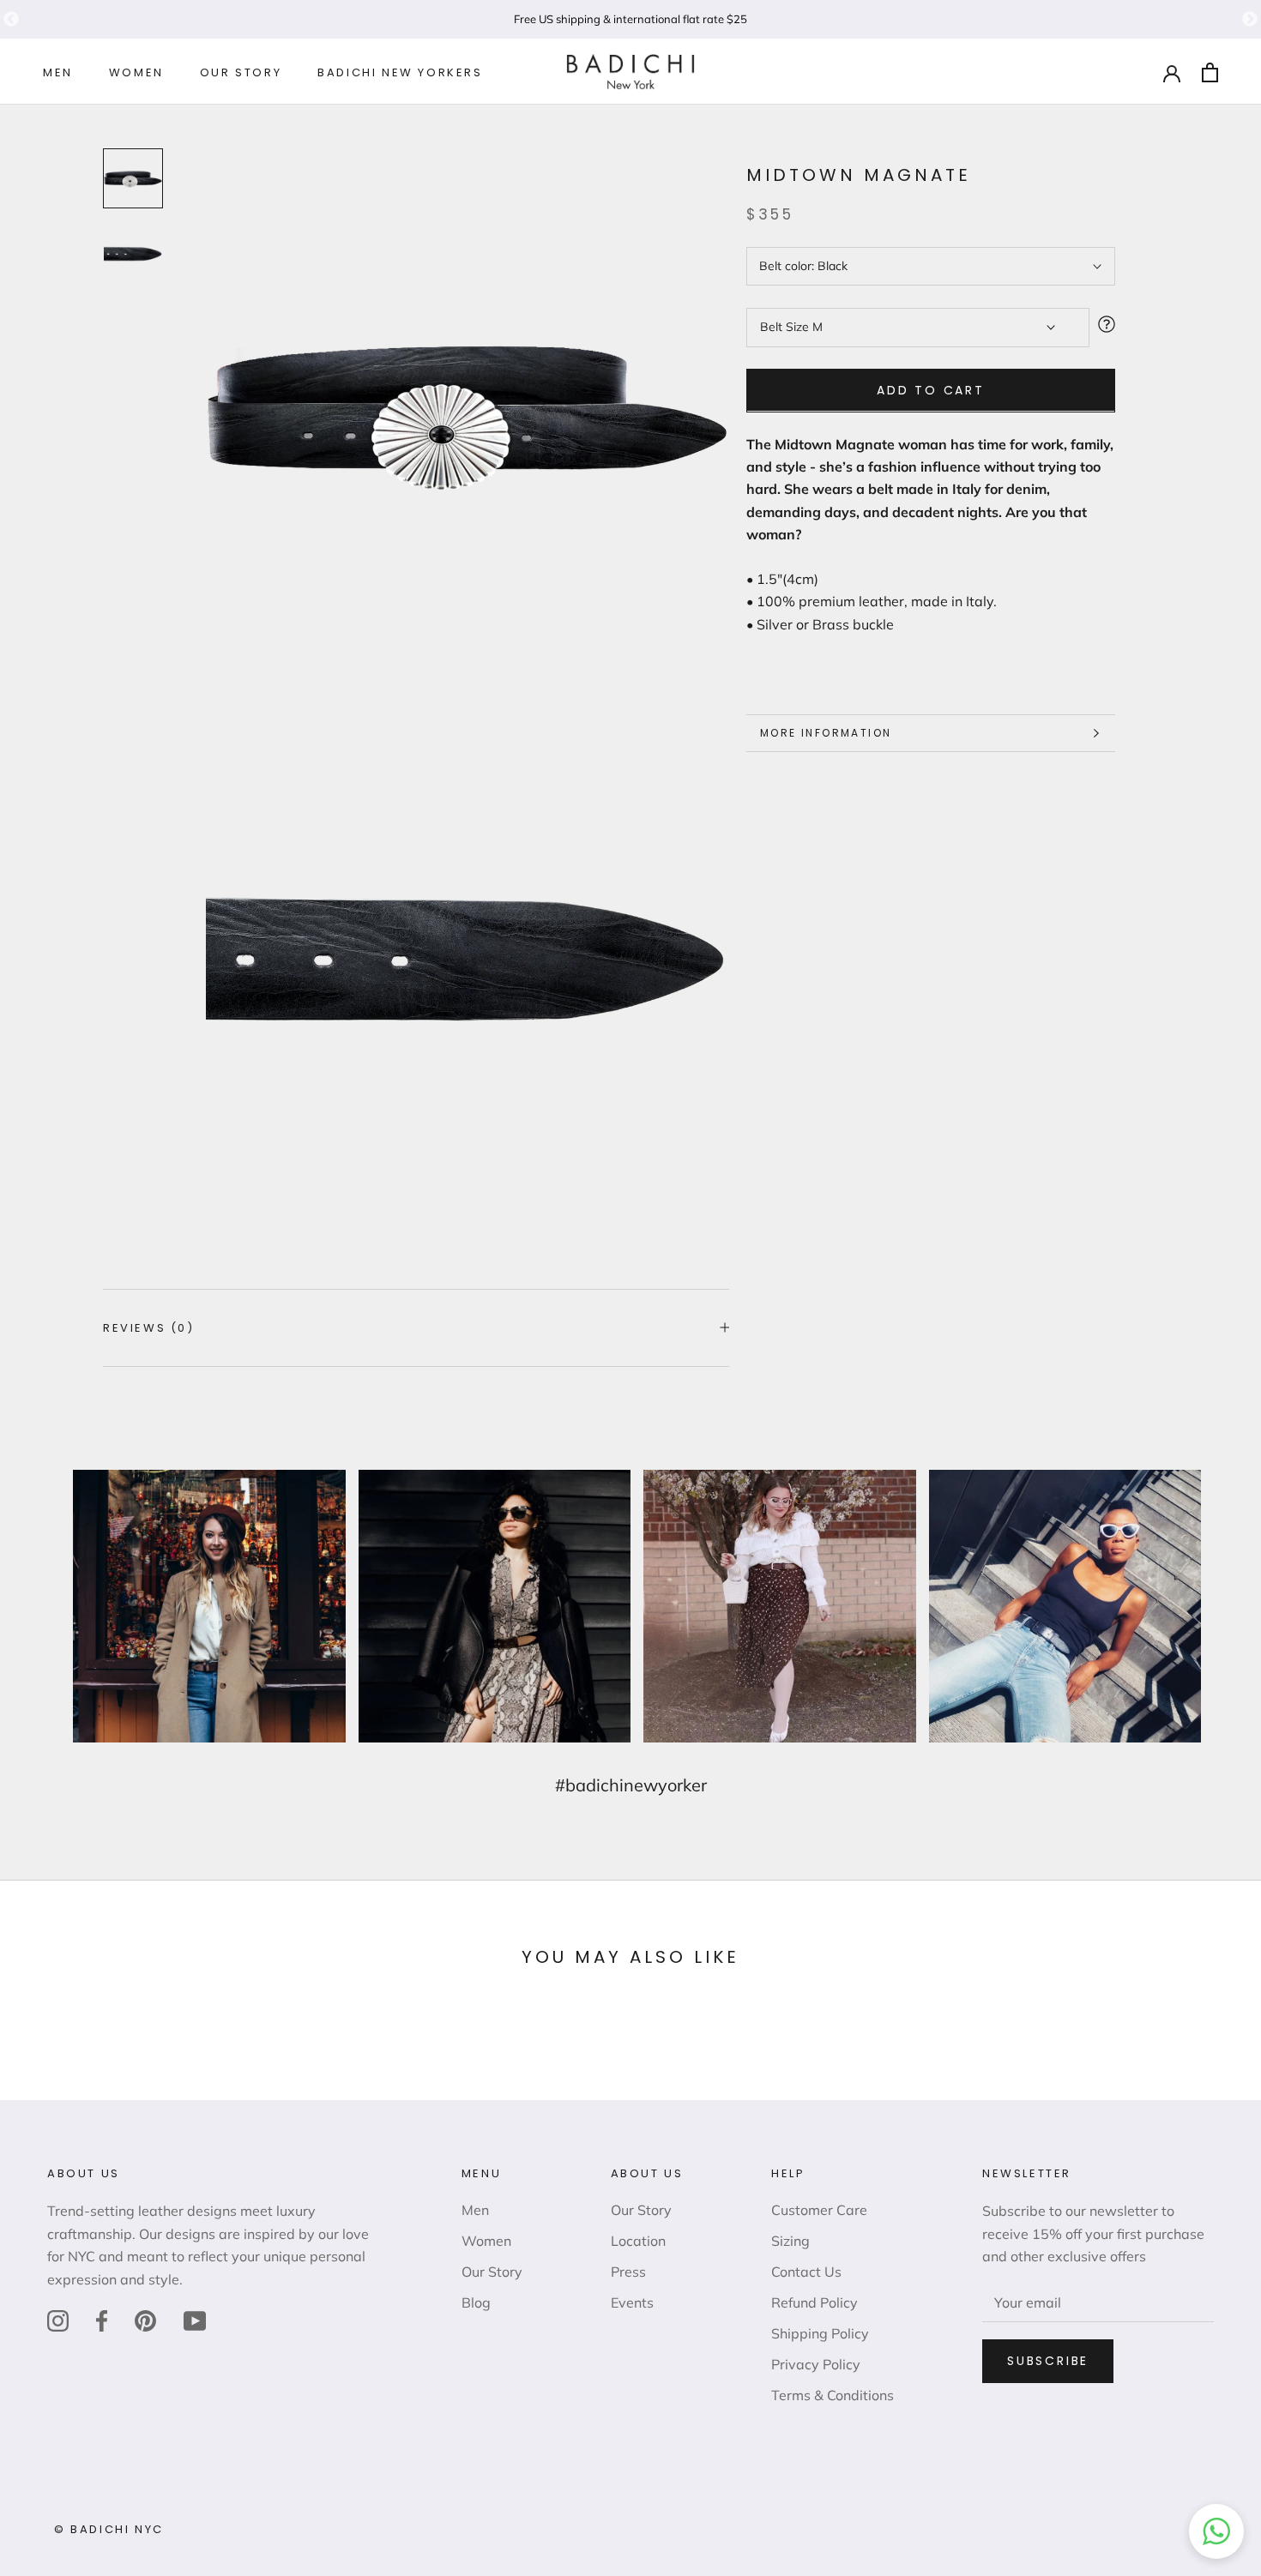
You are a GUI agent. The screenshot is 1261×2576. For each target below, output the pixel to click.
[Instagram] (58, 2320)
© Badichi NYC (109, 2529)
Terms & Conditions (833, 2395)
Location (638, 2241)
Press (628, 2272)
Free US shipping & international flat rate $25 (630, 19)
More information (826, 733)
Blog (476, 2302)
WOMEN (136, 73)
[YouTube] (195, 2320)
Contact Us (806, 2272)
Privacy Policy (816, 2364)
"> (11, 20)
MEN (58, 73)
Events (632, 2302)
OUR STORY (241, 73)
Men (475, 2210)
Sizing (790, 2241)
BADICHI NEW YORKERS (400, 73)
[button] (1216, 2531)
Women (486, 2241)
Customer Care (819, 2210)
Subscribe (1048, 2361)
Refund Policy (815, 2302)
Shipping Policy (820, 2333)
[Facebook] (102, 2320)
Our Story (492, 2272)
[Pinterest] (145, 2320)
